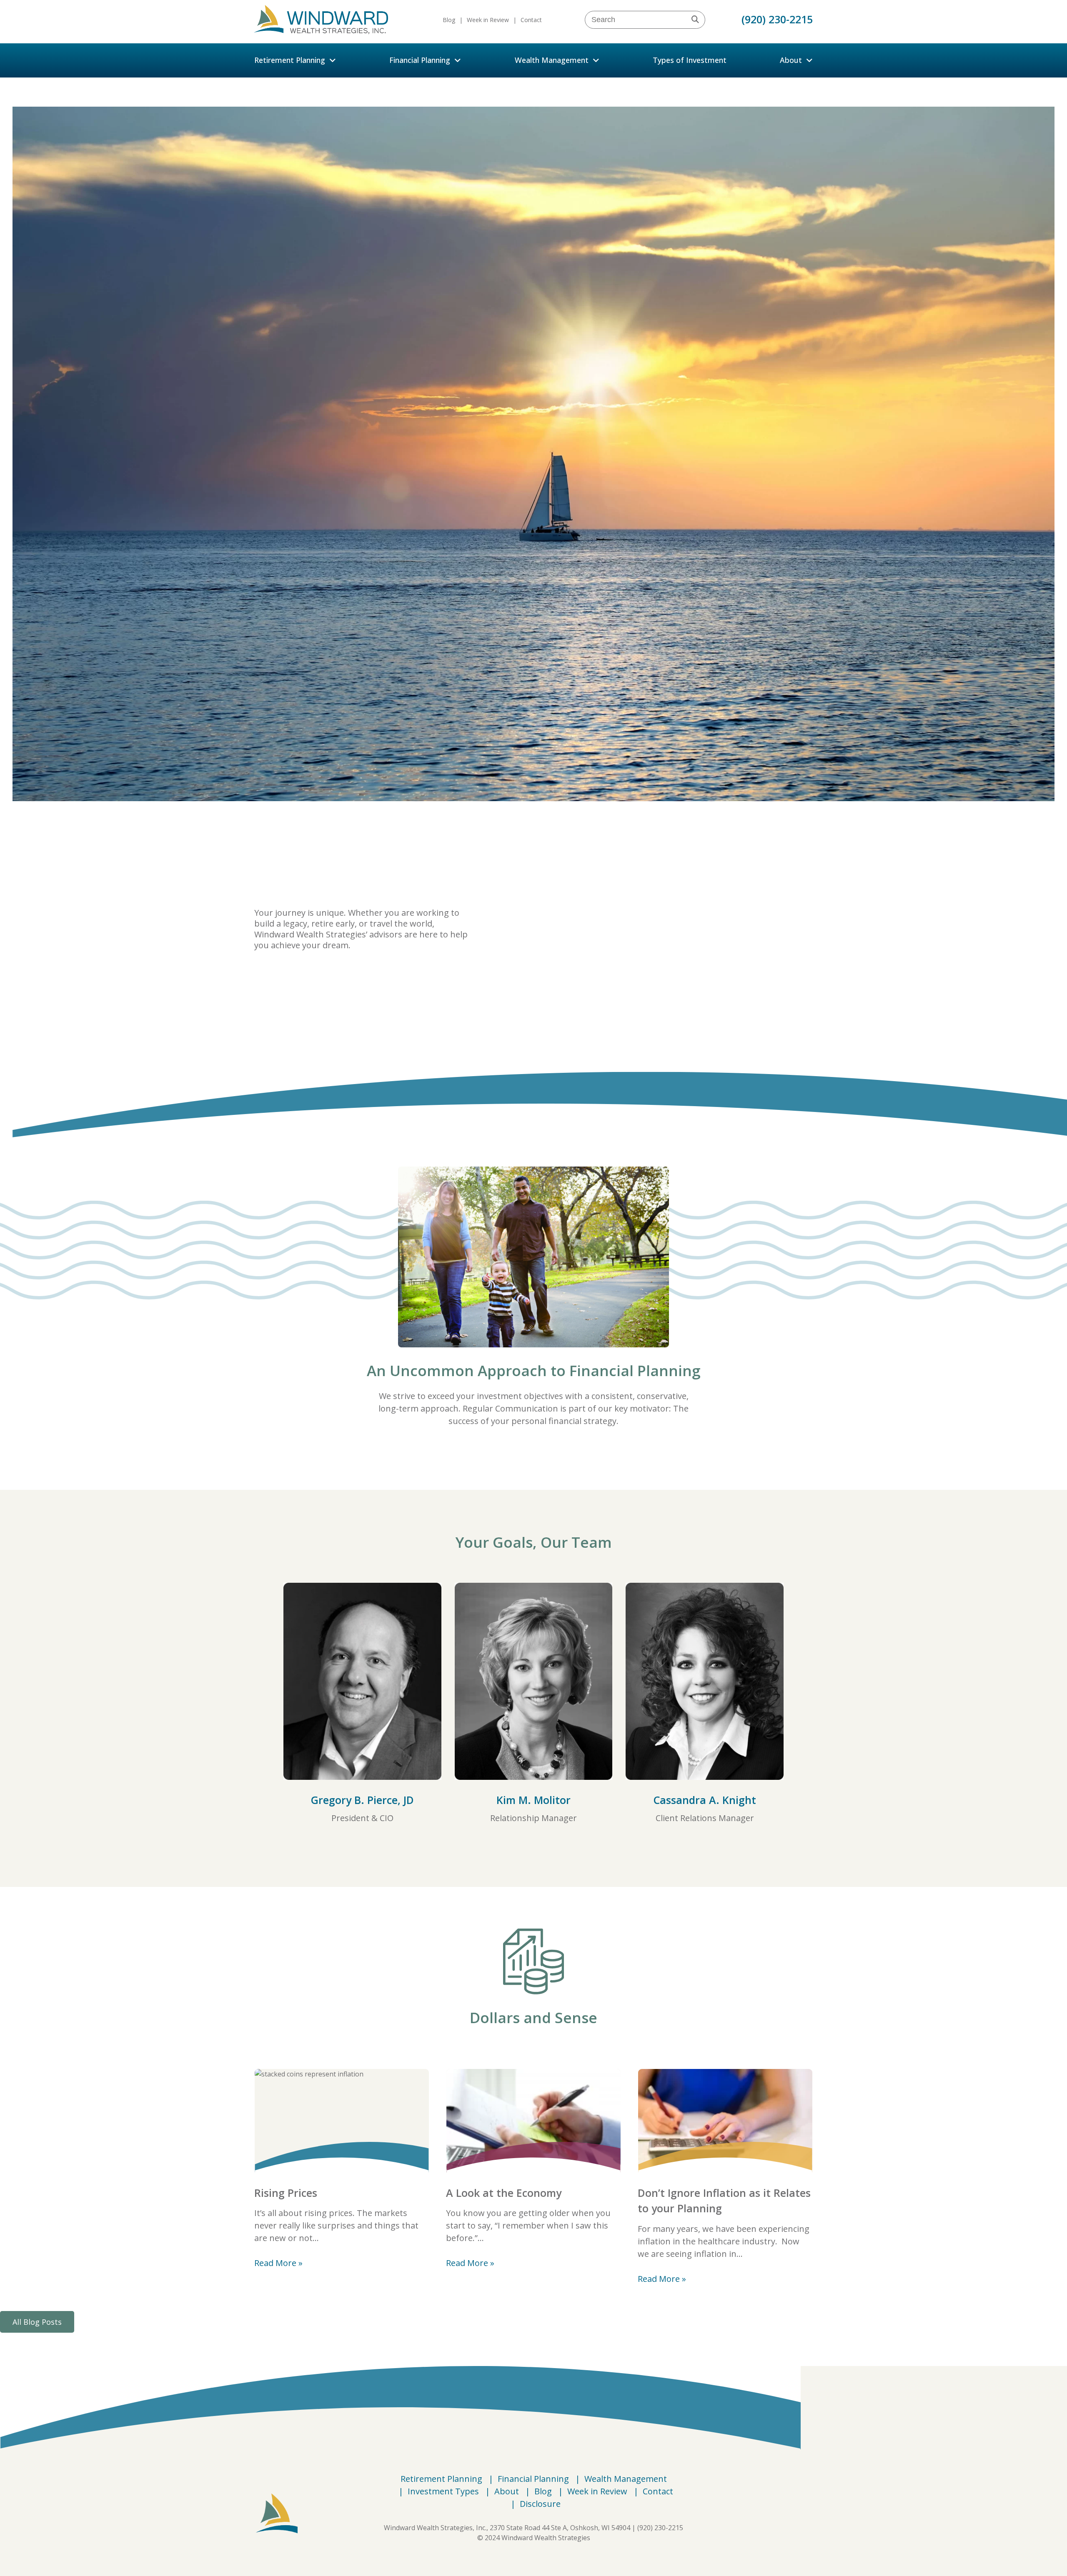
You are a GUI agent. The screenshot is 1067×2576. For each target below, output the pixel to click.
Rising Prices (286, 2193)
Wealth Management (552, 60)
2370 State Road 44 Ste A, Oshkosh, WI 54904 (560, 2528)
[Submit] (697, 20)
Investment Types (443, 2491)
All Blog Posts (37, 2322)
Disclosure (540, 2504)
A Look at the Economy (504, 2193)
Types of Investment (690, 60)
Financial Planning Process (314, 981)
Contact (531, 20)
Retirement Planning (290, 60)
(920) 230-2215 (777, 19)
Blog (449, 20)
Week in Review (488, 20)
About (791, 60)
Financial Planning (420, 60)
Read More (275, 2263)
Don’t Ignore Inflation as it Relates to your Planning (724, 2201)
